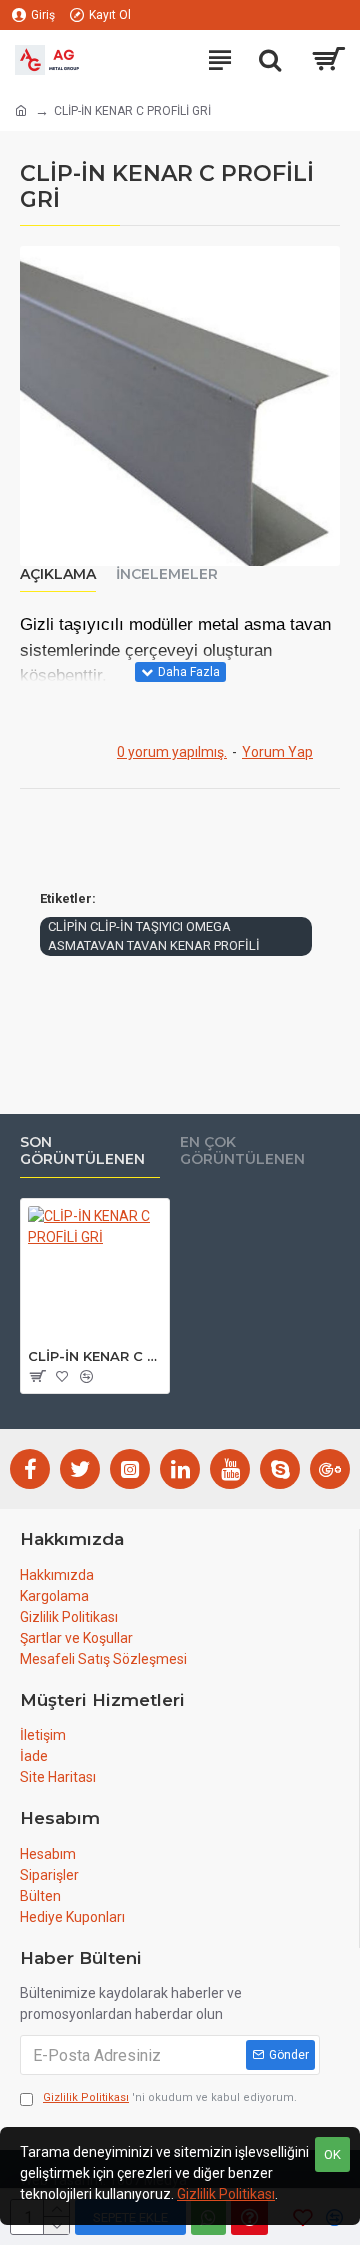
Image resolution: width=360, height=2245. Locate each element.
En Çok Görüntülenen (242, 1151)
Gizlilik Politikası (226, 2194)
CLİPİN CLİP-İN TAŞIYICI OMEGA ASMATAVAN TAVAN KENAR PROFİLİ (154, 936)
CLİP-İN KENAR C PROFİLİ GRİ (95, 1356)
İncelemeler (167, 574)
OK (332, 2154)
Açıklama (58, 574)
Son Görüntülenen (82, 1151)
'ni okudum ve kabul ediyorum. (170, 2097)
